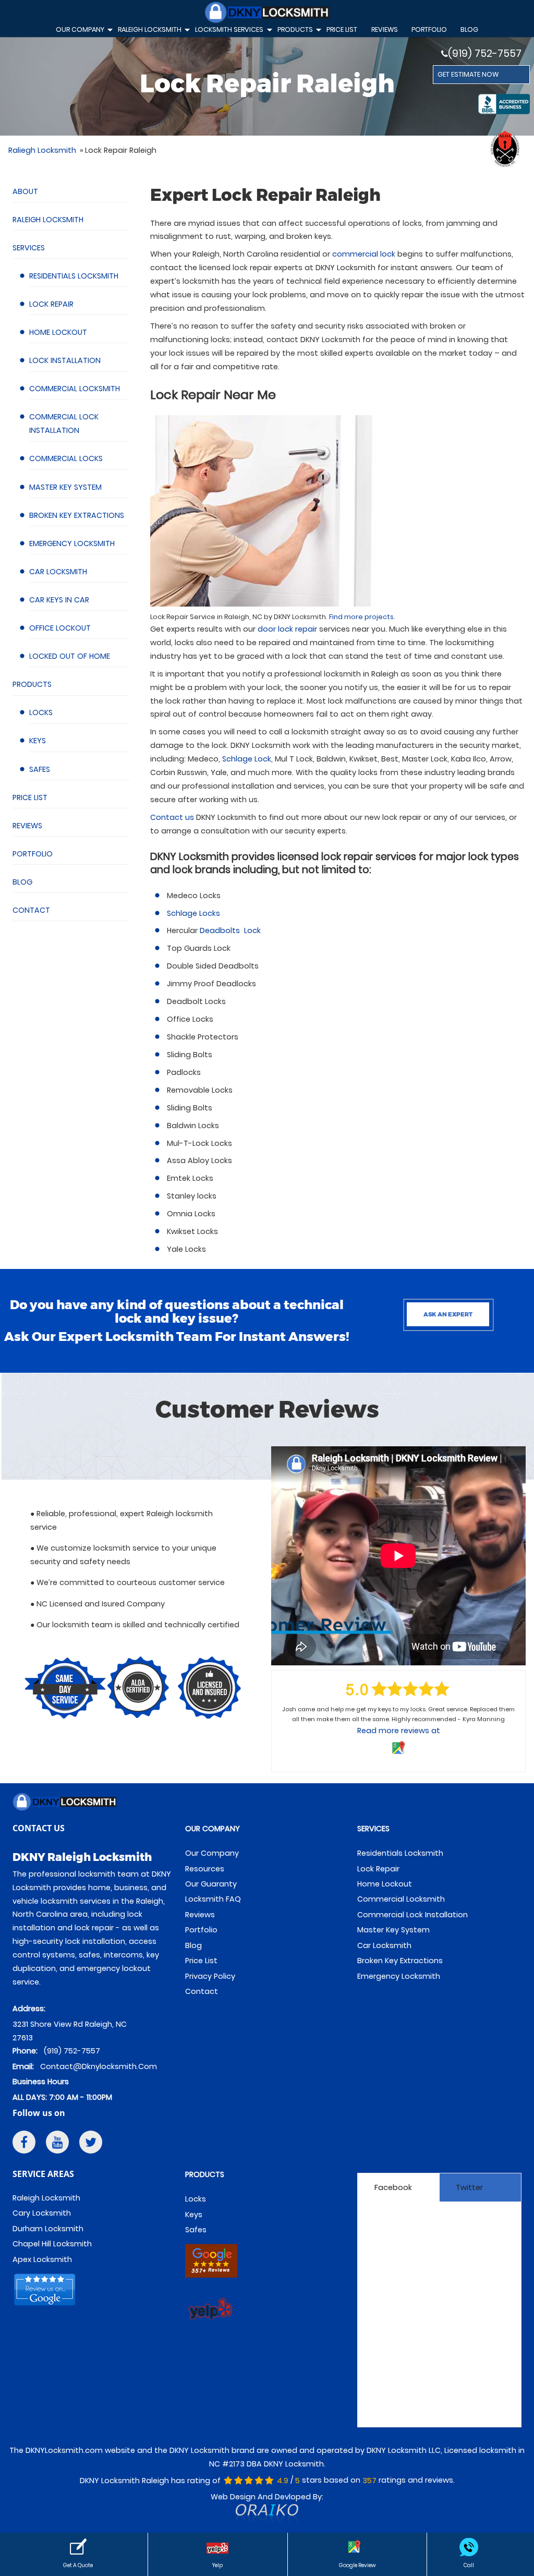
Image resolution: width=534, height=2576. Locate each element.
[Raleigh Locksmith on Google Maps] (46, 2308)
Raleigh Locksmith (48, 220)
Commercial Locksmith (75, 389)
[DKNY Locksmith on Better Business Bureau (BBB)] (504, 106)
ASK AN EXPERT (448, 1314)
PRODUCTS (205, 2174)
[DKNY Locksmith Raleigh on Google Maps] (211, 2279)
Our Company (83, 31)
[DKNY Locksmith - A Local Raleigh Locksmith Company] (267, 14)
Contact (31, 910)
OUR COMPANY (213, 1829)
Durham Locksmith (48, 2229)
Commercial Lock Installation (412, 1915)
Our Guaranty (211, 1884)
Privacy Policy (210, 1976)
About (25, 191)
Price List (30, 797)
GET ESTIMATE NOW (468, 74)
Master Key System (65, 487)
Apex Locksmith (42, 2259)
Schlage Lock (247, 759)
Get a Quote (78, 2565)
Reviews (27, 826)
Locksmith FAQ (213, 1899)
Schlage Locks (193, 913)
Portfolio (429, 29)
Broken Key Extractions (77, 515)
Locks (41, 712)
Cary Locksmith (42, 2213)
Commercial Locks (66, 458)
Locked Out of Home (70, 656)
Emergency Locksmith (72, 543)
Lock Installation (65, 360)
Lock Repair (51, 304)
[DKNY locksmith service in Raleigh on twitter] (91, 2144)
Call (469, 2565)
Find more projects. (362, 617)
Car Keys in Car (59, 600)
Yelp (217, 2565)
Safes (40, 769)
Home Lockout (58, 332)
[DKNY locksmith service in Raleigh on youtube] (57, 2144)
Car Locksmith (58, 572)
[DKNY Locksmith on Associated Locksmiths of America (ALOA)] (504, 150)
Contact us (172, 817)
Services (29, 248)
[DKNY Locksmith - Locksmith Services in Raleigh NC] (95, 1804)
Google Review (357, 2565)
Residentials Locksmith (74, 276)
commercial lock (364, 254)
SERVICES (373, 1829)
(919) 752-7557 (485, 53)
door (287, 629)
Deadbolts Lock (230, 930)
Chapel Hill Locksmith (52, 2244)
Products (32, 684)
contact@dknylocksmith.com (99, 2066)
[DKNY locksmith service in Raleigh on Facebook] (24, 2144)
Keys (38, 741)
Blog (469, 29)
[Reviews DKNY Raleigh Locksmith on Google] (357, 2547)
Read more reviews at (399, 1731)
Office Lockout (60, 628)
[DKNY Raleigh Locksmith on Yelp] (211, 2327)
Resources (205, 1869)
